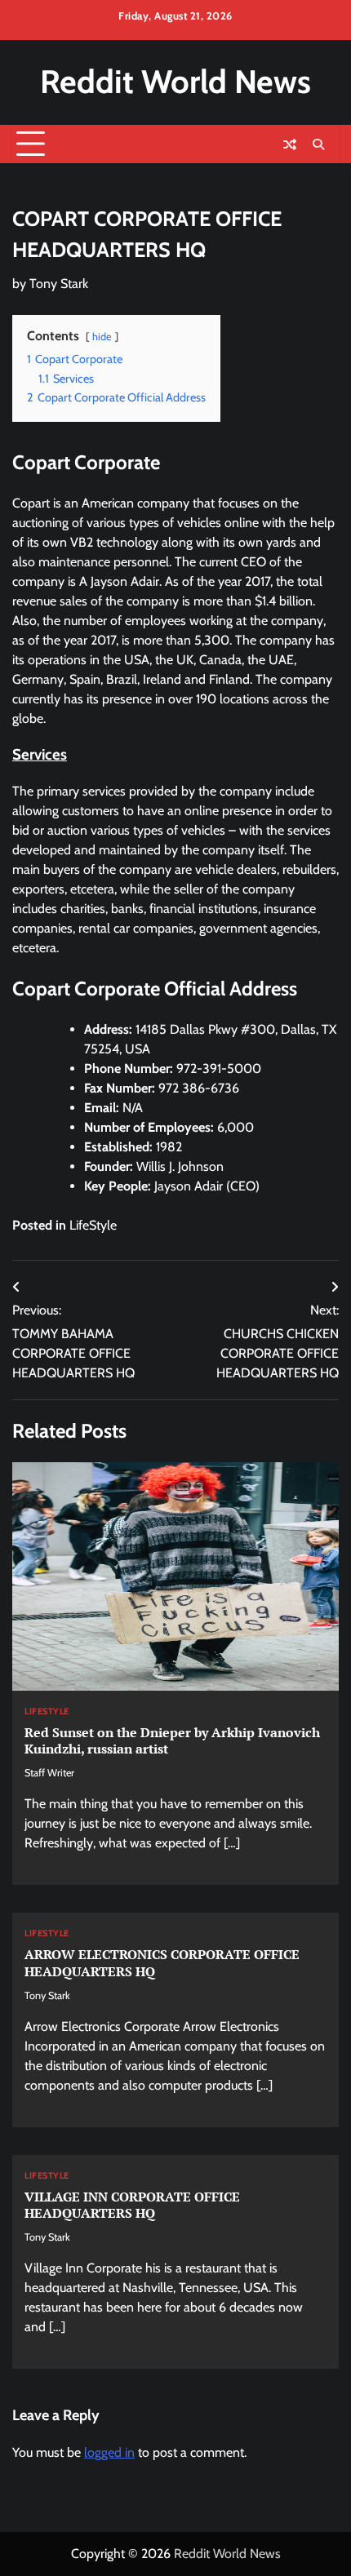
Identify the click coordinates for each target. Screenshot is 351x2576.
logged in (109, 2452)
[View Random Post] (290, 144)
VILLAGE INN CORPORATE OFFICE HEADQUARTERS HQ (132, 2205)
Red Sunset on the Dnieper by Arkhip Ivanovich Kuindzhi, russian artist (172, 1741)
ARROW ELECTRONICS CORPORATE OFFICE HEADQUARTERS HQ (162, 1963)
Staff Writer (49, 1773)
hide (102, 337)
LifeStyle (93, 1225)
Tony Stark (59, 284)
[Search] (318, 144)
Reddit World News (175, 82)
